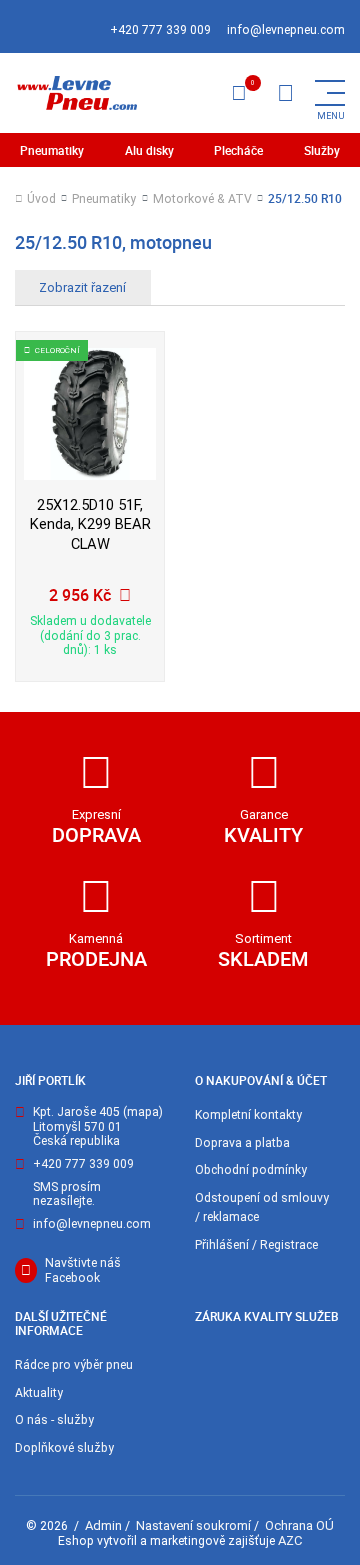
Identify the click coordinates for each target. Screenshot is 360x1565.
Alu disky (149, 150)
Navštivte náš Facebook (83, 1270)
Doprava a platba (242, 1143)
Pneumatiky (52, 150)
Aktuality (39, 1393)
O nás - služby (54, 1420)
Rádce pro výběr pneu (74, 1365)
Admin (103, 1525)
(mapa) (143, 1112)
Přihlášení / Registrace (256, 1245)
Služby (322, 150)
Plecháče (238, 150)
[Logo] (76, 93)
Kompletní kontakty (248, 1115)
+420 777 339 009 (160, 30)
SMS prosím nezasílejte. (67, 1194)
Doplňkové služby (64, 1448)
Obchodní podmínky (251, 1170)
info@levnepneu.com (286, 30)
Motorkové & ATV (202, 199)
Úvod (41, 199)
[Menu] (285, 93)
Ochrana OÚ (299, 1525)
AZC (290, 1540)
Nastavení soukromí (193, 1525)
